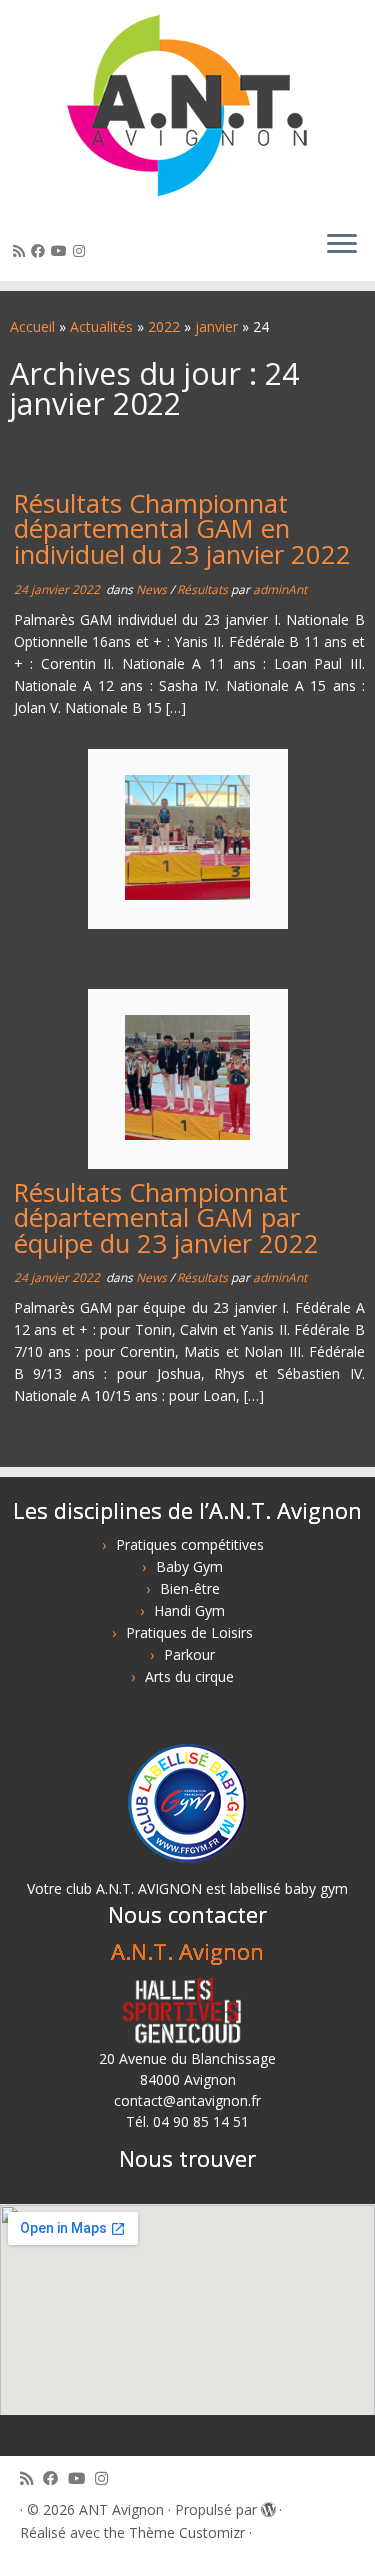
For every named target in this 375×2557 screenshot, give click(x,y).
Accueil (32, 326)
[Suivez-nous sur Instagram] (82, 250)
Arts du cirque (189, 1676)
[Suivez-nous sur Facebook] (41, 250)
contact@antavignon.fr (187, 2100)
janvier (216, 326)
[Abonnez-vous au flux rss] (22, 250)
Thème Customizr (187, 2532)
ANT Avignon (121, 2509)
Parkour (189, 1654)
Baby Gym (189, 1566)
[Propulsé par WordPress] (268, 2506)
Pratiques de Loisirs (189, 1632)
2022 (164, 326)
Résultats (204, 589)
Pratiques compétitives (190, 1544)
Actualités (101, 326)
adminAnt (280, 589)
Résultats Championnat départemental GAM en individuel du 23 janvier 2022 (182, 529)
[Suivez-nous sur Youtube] (62, 250)
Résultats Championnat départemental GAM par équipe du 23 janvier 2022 (166, 1218)
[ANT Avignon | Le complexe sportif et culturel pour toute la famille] (187, 107)
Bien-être (190, 1588)
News (153, 589)
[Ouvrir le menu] (342, 245)
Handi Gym (189, 1610)
